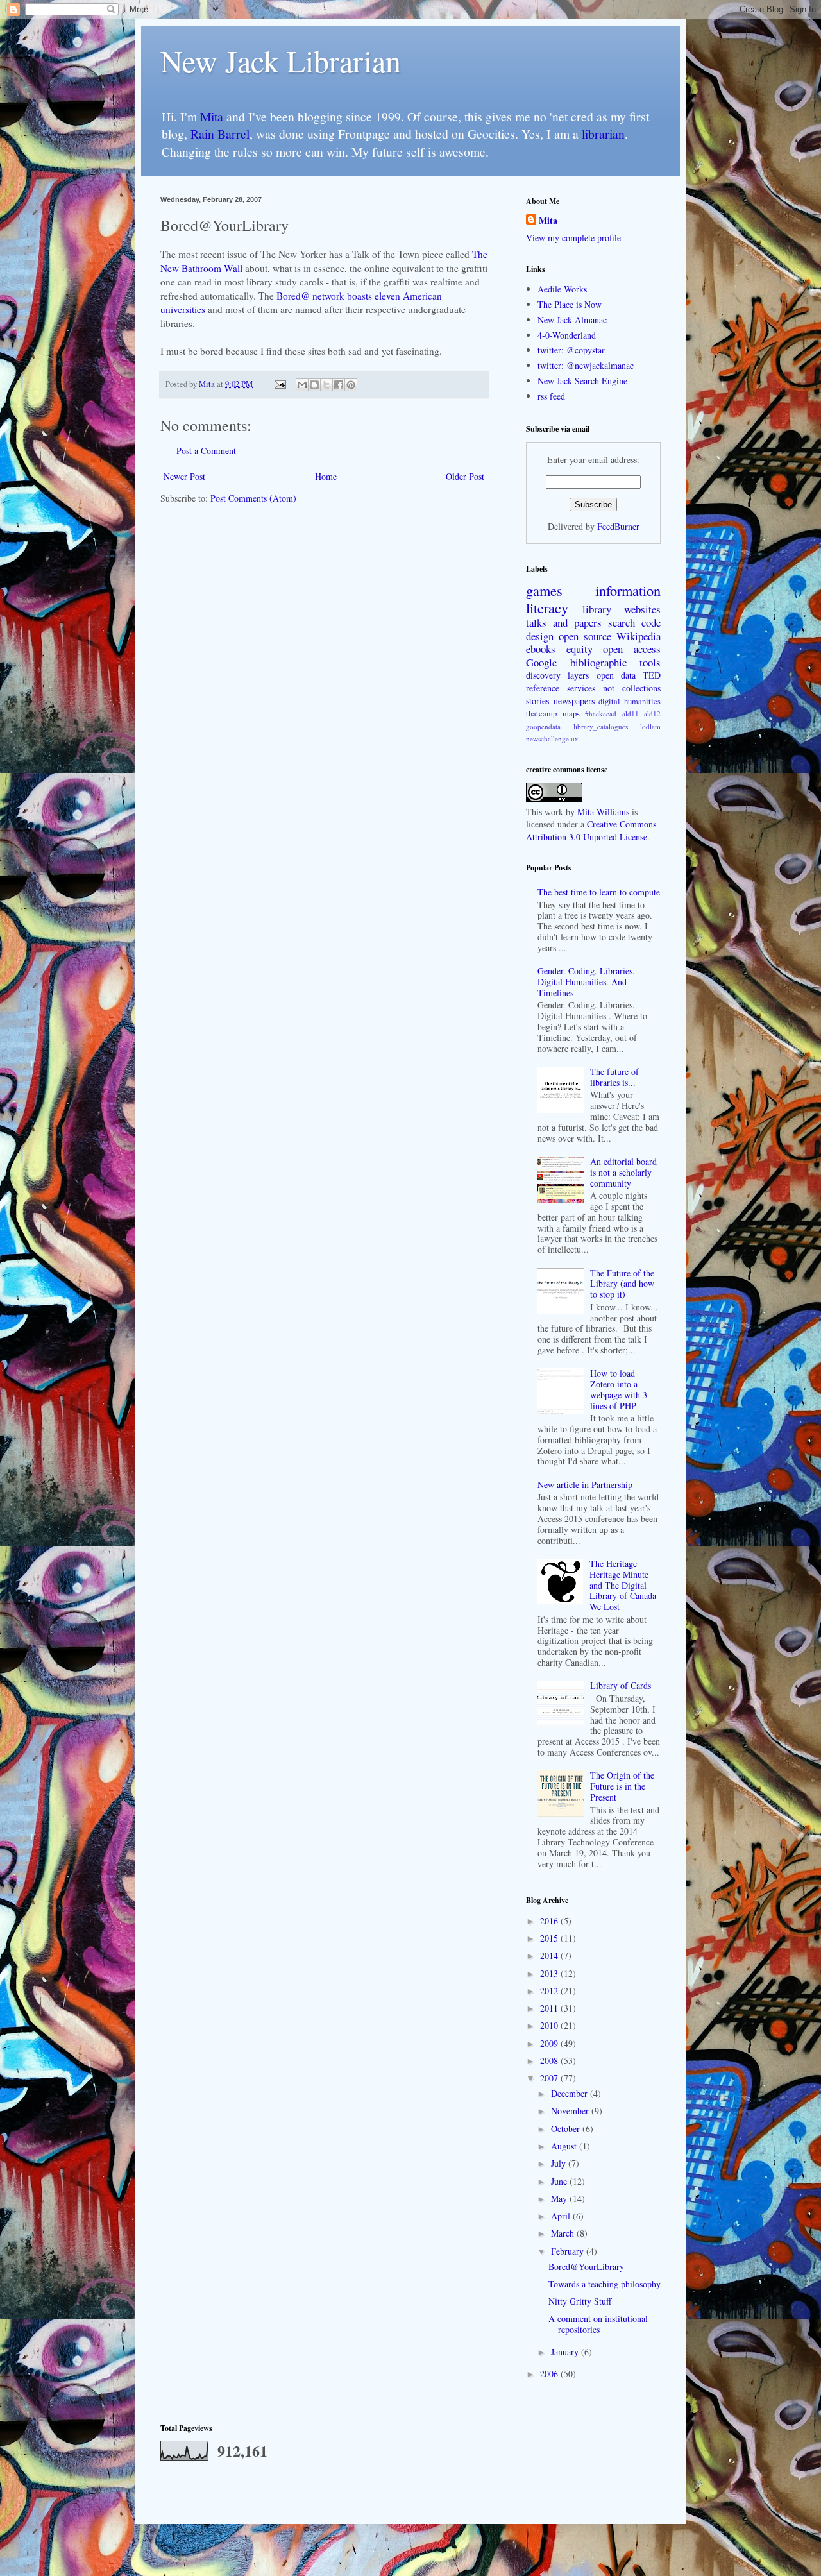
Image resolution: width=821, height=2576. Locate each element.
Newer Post (184, 476)
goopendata (543, 726)
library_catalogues (601, 726)
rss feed (551, 396)
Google (541, 662)
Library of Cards (621, 1685)
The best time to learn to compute (599, 892)
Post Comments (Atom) (253, 498)
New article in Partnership (585, 1485)
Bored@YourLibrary (586, 2267)
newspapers (574, 701)
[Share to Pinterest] (351, 385)
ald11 (631, 714)
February (569, 2251)
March (564, 2233)
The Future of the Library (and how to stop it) (622, 1284)
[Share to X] (326, 385)
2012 (550, 1991)
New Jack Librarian (281, 60)
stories (537, 701)
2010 (550, 2025)
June (560, 2181)
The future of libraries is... (614, 1077)
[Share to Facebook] (339, 385)
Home (326, 476)
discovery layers (557, 675)
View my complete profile (573, 238)
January (566, 2352)
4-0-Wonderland (567, 335)
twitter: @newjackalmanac (586, 365)
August (565, 2146)
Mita (212, 116)
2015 (550, 1938)
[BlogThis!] (314, 385)
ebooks (541, 649)
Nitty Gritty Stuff (580, 2301)
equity (580, 649)
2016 (550, 1921)
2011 (550, 2008)
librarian (603, 134)
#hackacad (601, 714)
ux (575, 739)
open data (616, 675)
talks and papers (564, 623)
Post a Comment (206, 451)
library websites (622, 609)
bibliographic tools (616, 662)
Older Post (465, 476)
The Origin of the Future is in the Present (622, 1786)
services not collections (614, 688)
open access (632, 649)
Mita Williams (603, 812)
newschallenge (547, 739)
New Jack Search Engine (582, 381)
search (622, 623)
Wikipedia (639, 636)
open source (585, 636)
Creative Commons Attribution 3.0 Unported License (591, 830)
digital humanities (630, 701)
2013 (550, 1973)
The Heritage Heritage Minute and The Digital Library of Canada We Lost (623, 1585)
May (560, 2199)
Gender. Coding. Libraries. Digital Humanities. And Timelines (586, 982)
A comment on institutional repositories (598, 2324)
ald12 (652, 714)
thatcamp (541, 714)
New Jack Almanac (572, 320)
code (651, 623)
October (567, 2129)
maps (571, 714)
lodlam (650, 726)
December (571, 2093)
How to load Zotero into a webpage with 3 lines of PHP (619, 1389)
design (540, 636)
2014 (550, 1955)
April (562, 2216)
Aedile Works (562, 289)
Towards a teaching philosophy (605, 2284)
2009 (550, 2043)
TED (652, 675)
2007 (550, 2078)
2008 (550, 2061)
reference (543, 688)
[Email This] (302, 385)
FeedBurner (618, 526)
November (571, 2111)
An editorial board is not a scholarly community (623, 1172)
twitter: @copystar (571, 350)
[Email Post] (279, 384)
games (544, 590)
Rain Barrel (220, 134)
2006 (550, 2374)
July (560, 2163)
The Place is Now (570, 304)
